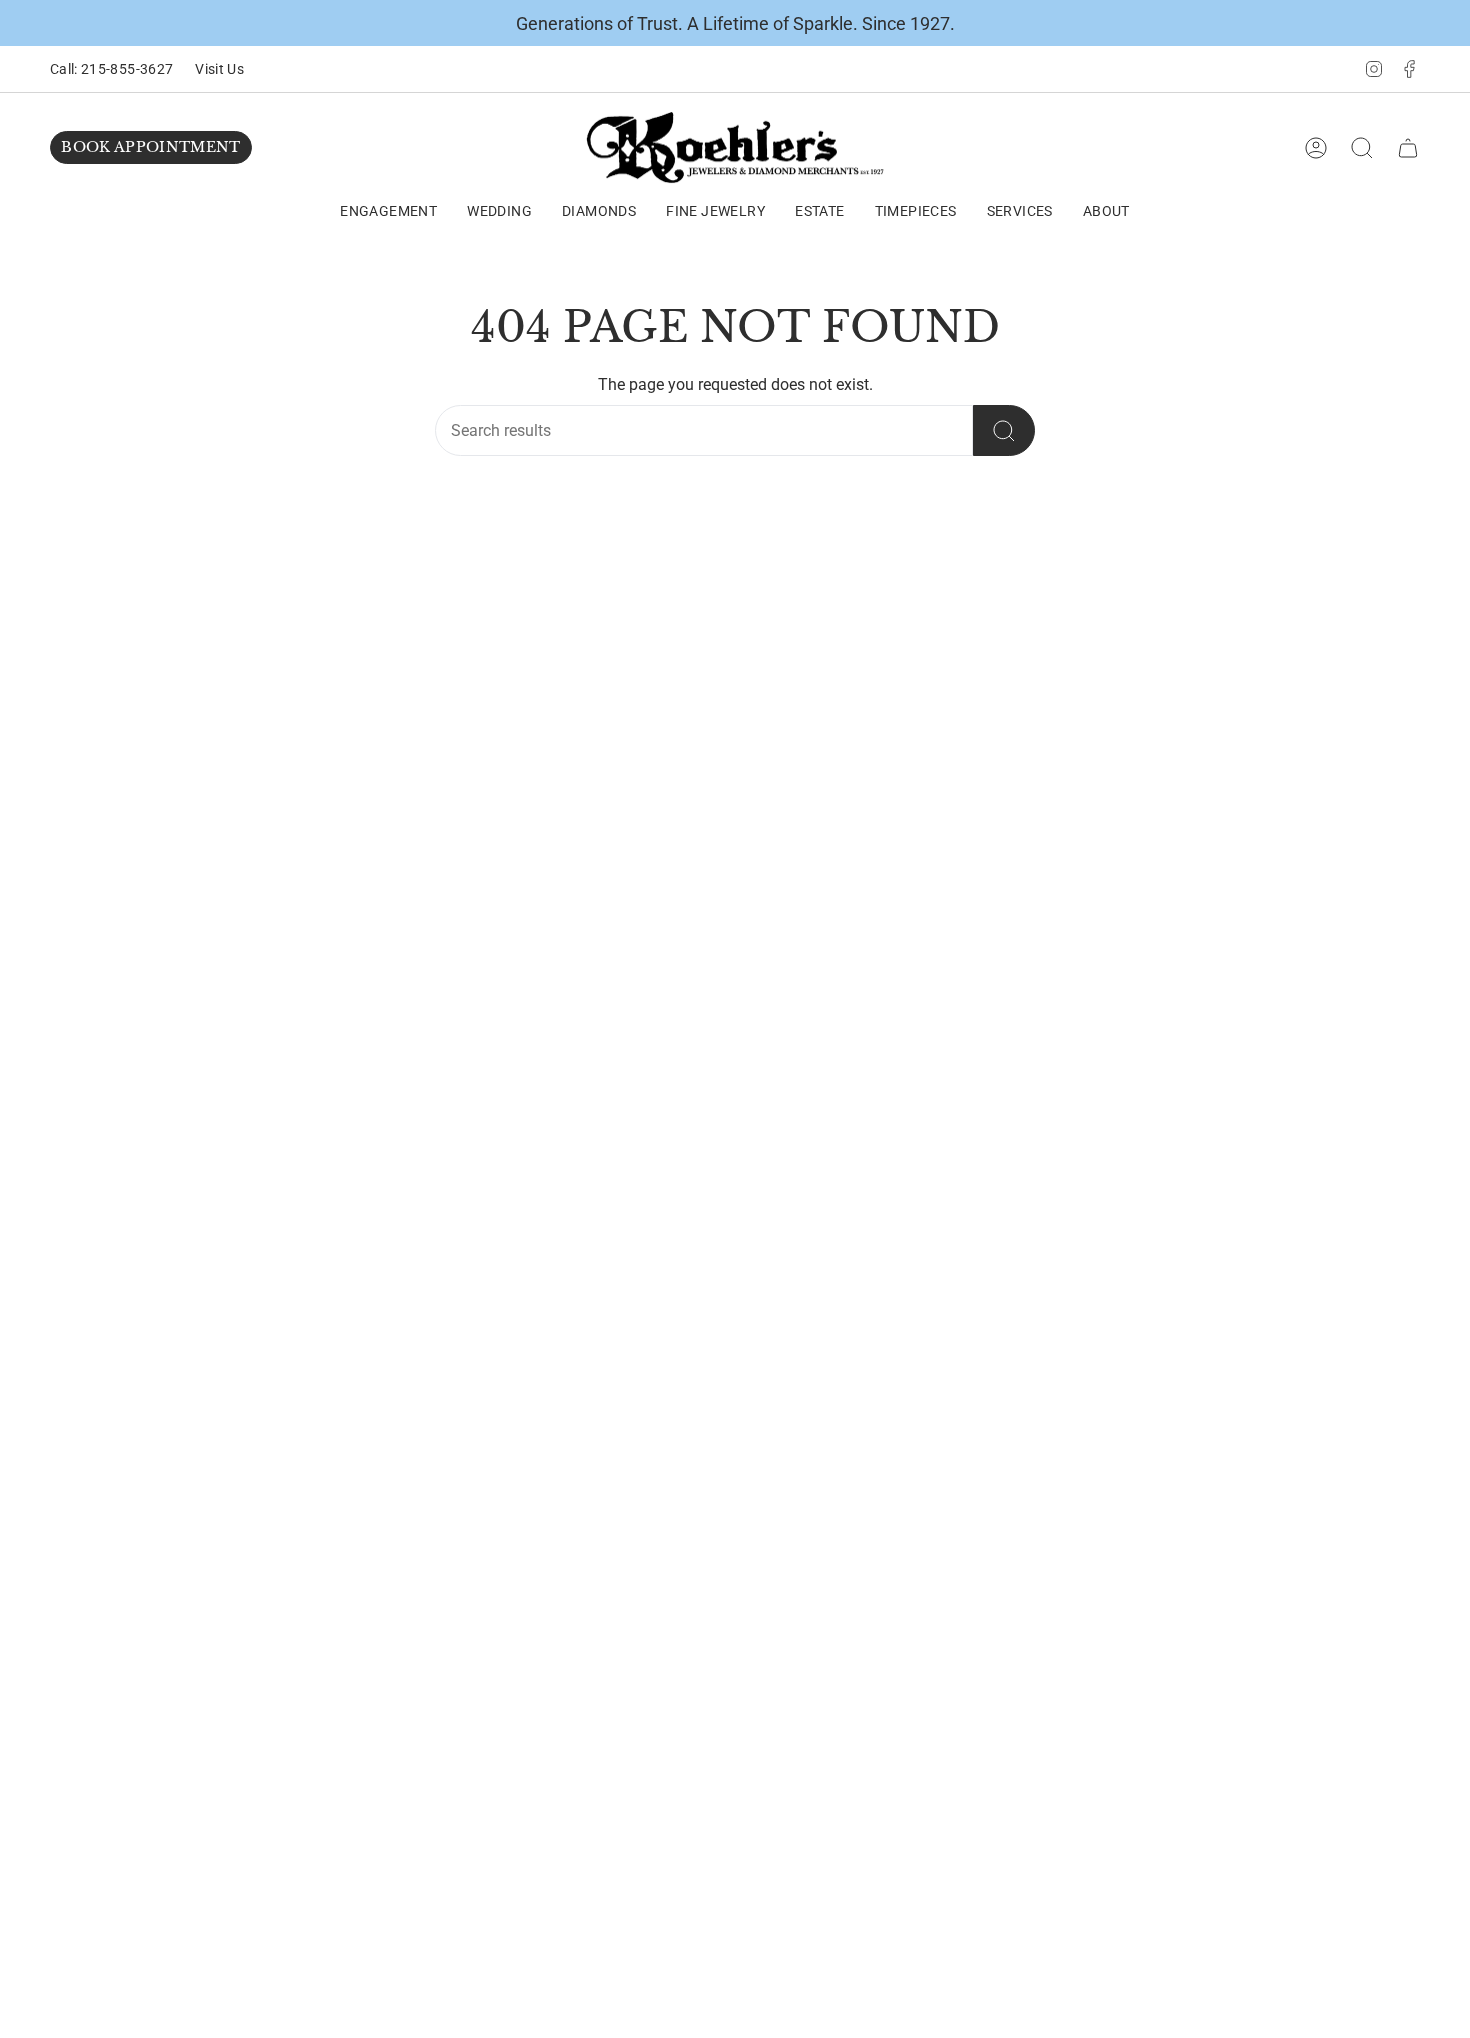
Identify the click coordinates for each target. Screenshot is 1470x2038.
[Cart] (1408, 148)
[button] (388, 212)
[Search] (1004, 430)
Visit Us (219, 69)
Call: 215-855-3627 (111, 69)
